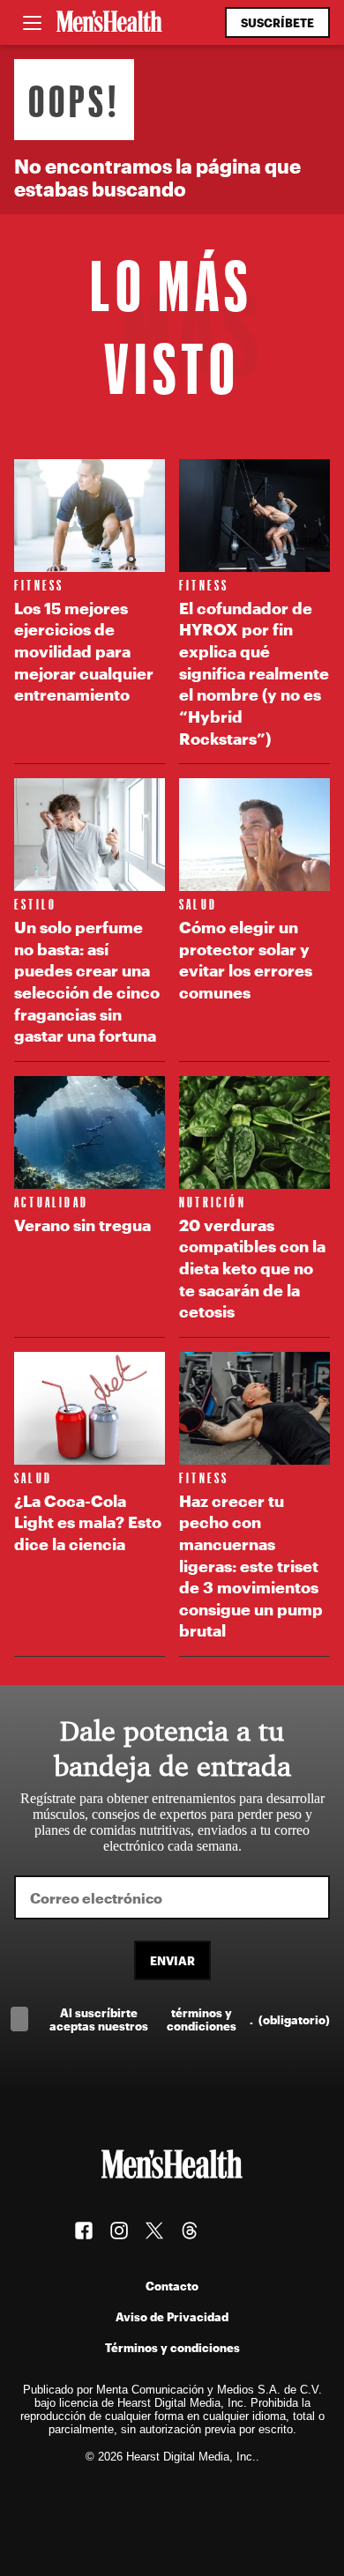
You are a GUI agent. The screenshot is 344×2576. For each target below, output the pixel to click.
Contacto (172, 2286)
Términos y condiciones (172, 2347)
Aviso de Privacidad (172, 2316)
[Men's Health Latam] (109, 23)
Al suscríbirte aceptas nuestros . (190, 2019)
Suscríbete (277, 22)
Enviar (172, 1960)
